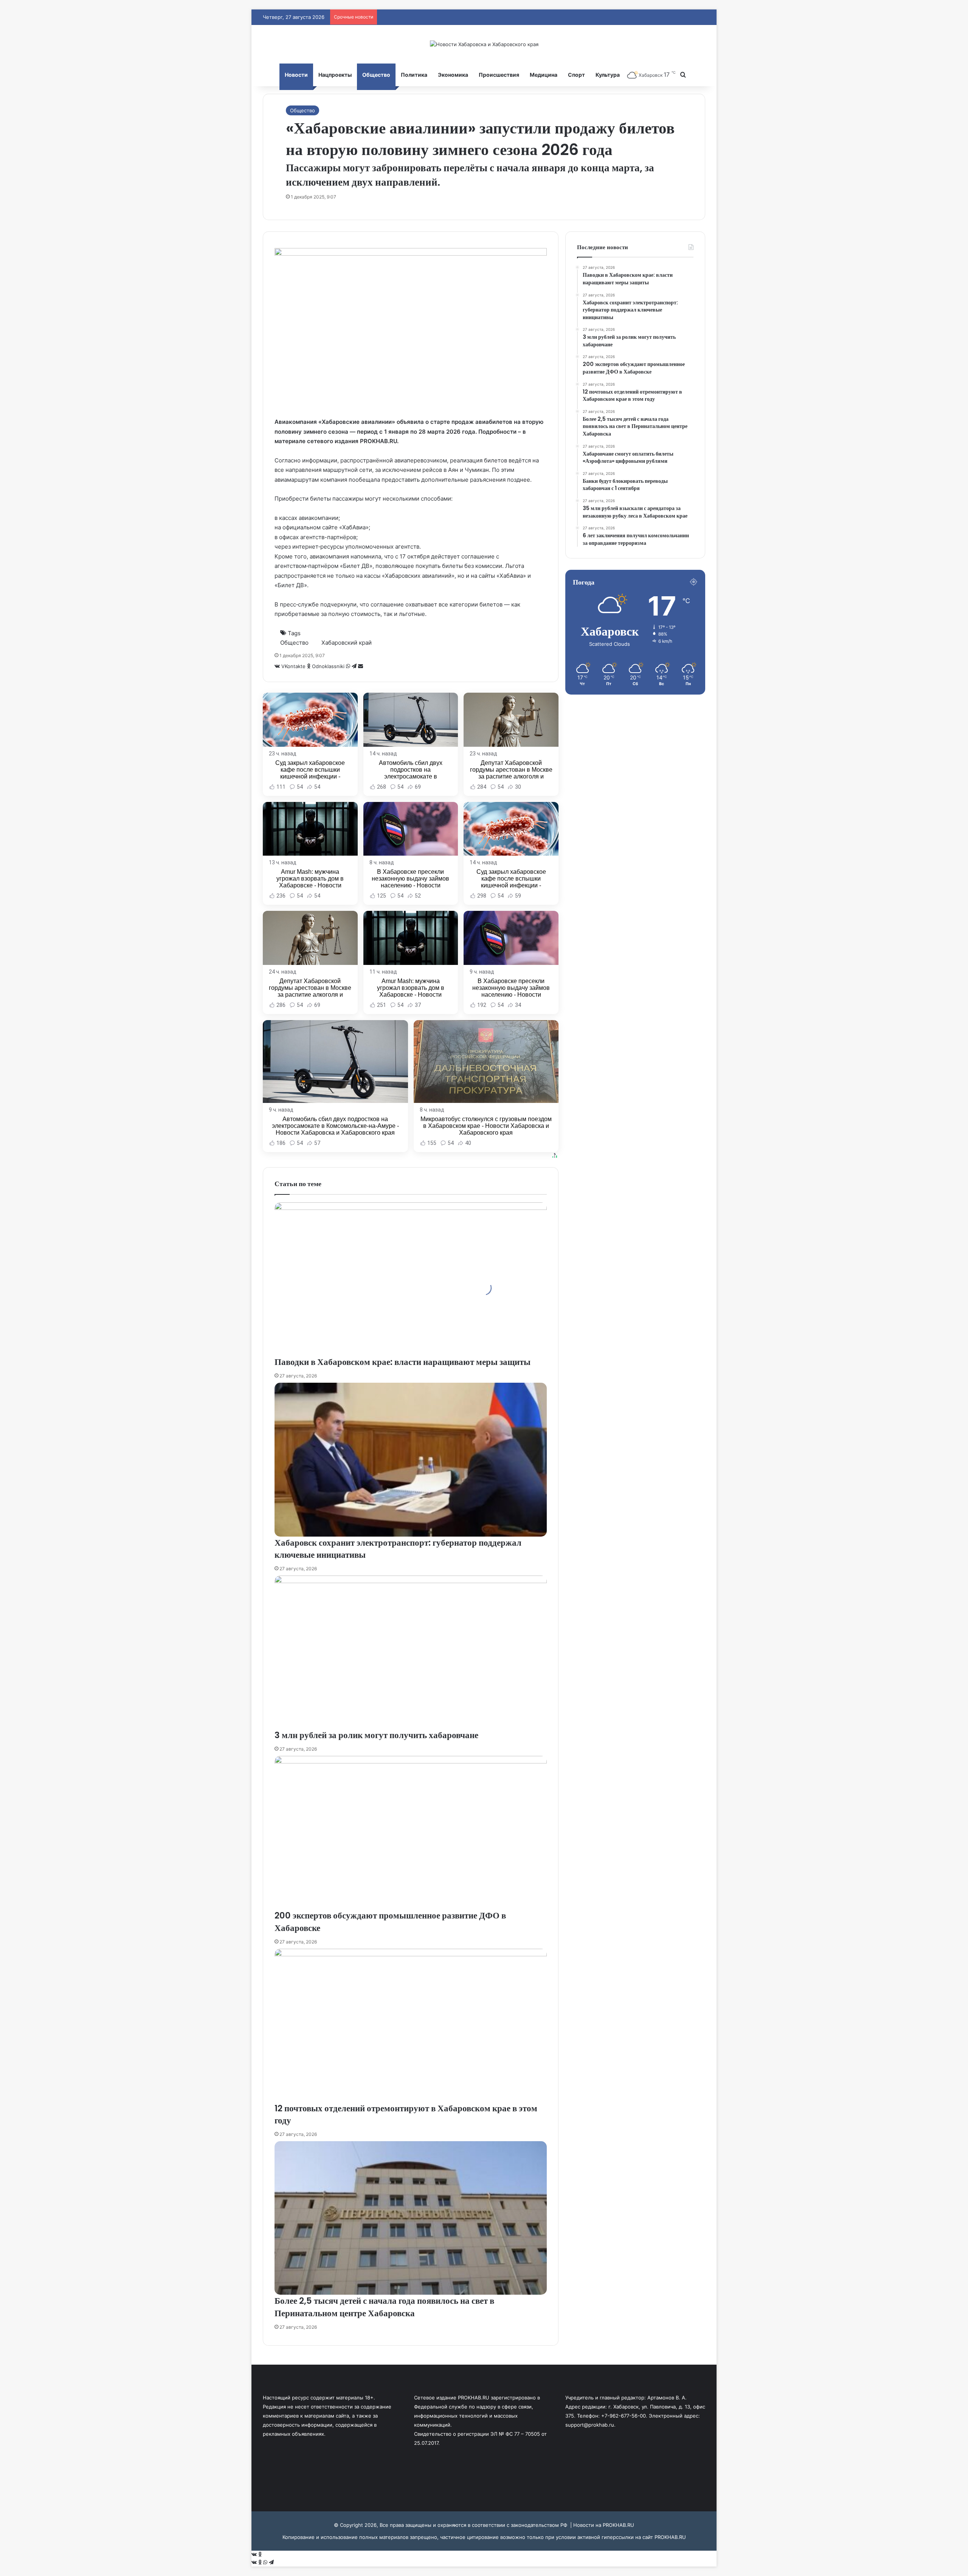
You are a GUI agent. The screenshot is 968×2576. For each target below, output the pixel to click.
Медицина (544, 75)
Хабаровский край (347, 643)
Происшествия (499, 75)
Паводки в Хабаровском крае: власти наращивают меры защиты (403, 1362)
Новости (296, 75)
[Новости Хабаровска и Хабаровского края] (484, 44)
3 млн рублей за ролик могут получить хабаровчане (376, 1735)
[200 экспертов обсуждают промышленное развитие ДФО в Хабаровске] (411, 1833)
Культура (608, 75)
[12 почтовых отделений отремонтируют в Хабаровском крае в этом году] (411, 2025)
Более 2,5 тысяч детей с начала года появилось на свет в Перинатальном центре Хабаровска (384, 2307)
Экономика (453, 75)
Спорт (576, 75)
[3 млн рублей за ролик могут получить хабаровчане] (411, 1652)
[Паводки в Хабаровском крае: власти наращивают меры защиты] (411, 1279)
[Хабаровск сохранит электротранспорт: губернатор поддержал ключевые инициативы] (411, 1459)
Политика (414, 75)
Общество (376, 75)
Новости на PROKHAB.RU (604, 2525)
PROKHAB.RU (670, 2537)
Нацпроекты (335, 75)
